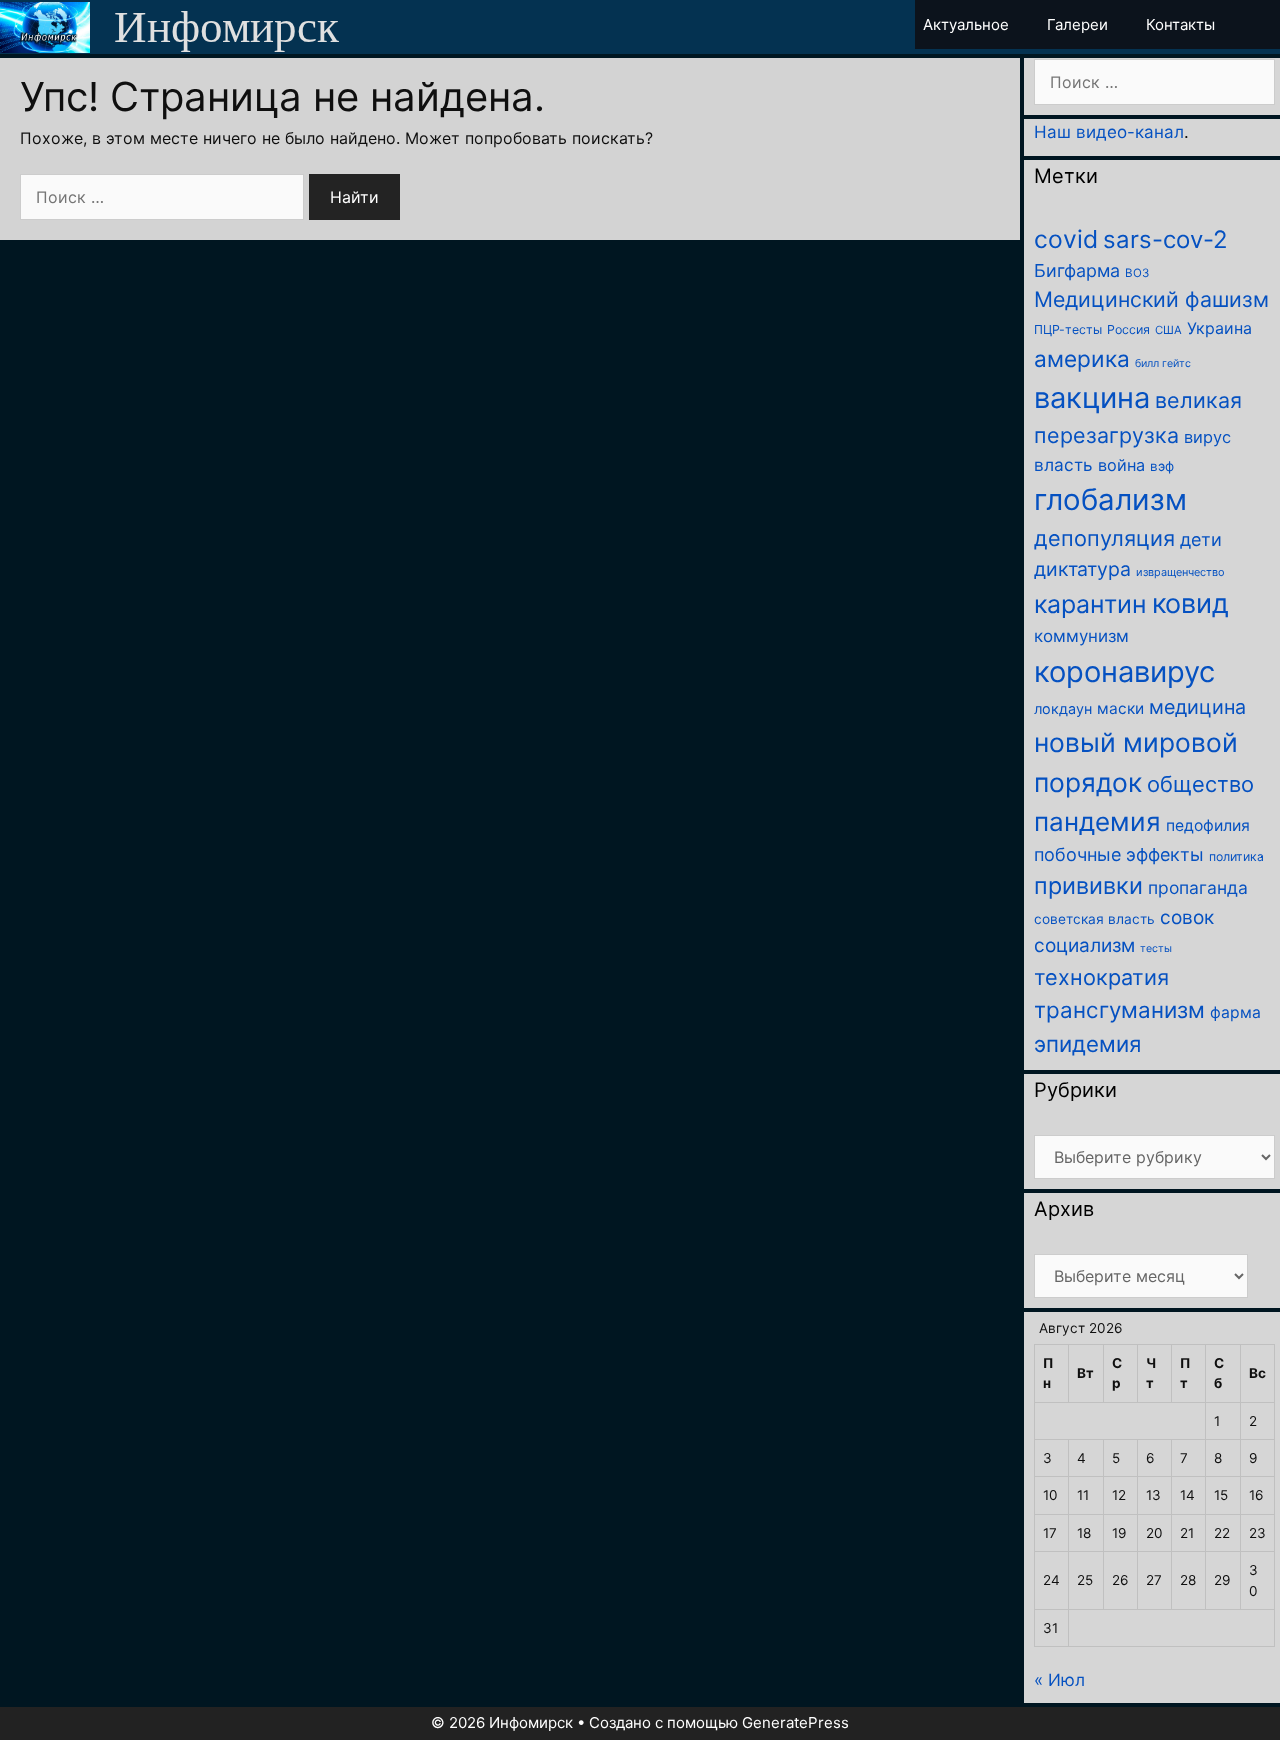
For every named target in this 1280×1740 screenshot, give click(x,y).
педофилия (1208, 825)
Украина (1219, 328)
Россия (1128, 329)
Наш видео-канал (1109, 132)
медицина (1197, 707)
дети (1201, 539)
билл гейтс (1163, 363)
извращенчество (1180, 572)
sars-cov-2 (1165, 239)
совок (1187, 917)
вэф (1162, 466)
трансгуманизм (1119, 1009)
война (1121, 465)
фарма (1235, 1012)
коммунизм (1081, 636)
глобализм (1110, 499)
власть (1063, 464)
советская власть (1094, 919)
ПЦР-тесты (1068, 329)
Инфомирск (226, 27)
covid (1066, 239)
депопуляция (1104, 538)
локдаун (1063, 708)
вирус (1207, 437)
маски (1120, 708)
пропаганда (1198, 887)
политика (1236, 856)
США (1168, 330)
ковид (1190, 603)
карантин (1090, 604)
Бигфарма (1077, 270)
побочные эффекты (1119, 854)
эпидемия (1087, 1043)
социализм (1084, 945)
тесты (1156, 948)
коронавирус (1124, 671)
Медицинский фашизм (1151, 299)
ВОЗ (1137, 273)
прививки (1088, 885)
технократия (1101, 977)
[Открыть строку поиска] (1262, 24)
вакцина (1092, 397)
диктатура (1082, 569)
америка (1082, 358)
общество (1200, 784)
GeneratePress (795, 1722)
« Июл (1059, 1680)
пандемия (1097, 821)
